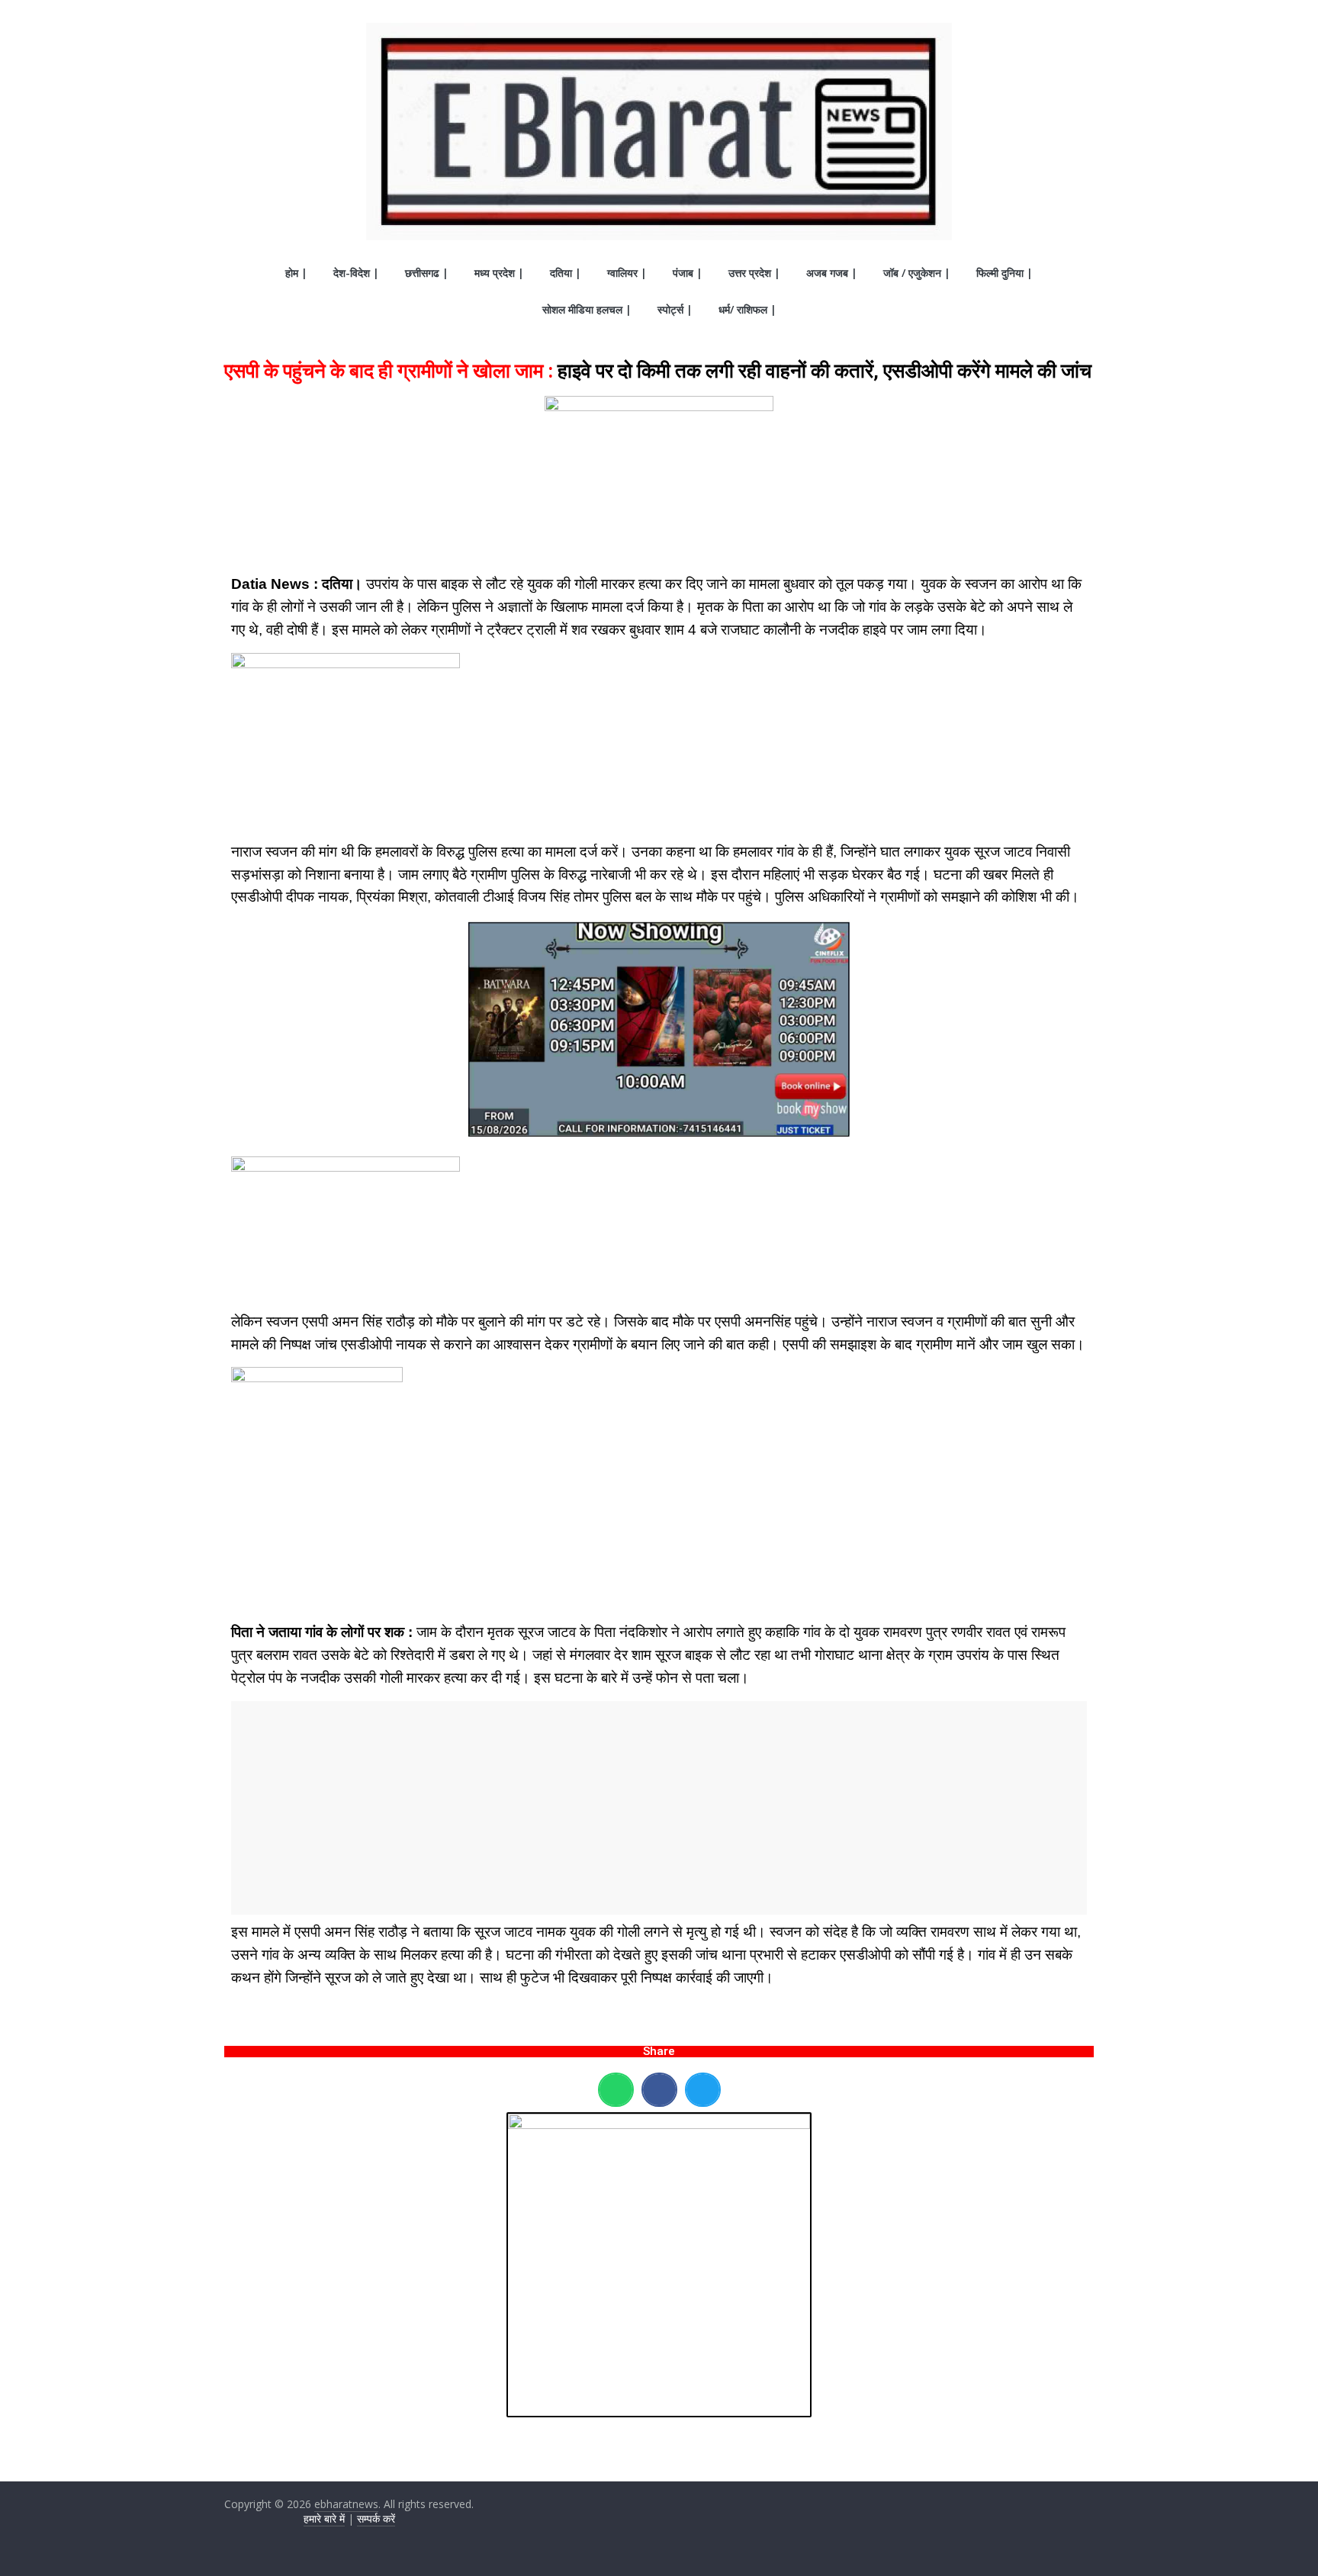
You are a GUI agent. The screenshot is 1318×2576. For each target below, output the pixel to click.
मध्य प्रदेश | (499, 273)
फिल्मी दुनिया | (1005, 273)
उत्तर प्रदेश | (754, 273)
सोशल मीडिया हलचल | (587, 309)
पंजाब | (688, 273)
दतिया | (566, 273)
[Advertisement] (659, 1808)
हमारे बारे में (324, 2518)
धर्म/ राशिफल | (747, 309)
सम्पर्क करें (376, 2518)
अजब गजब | (832, 273)
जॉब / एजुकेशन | (917, 273)
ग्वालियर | (627, 273)
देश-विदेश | (356, 273)
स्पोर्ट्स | (675, 309)
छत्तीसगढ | (427, 273)
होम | (296, 273)
